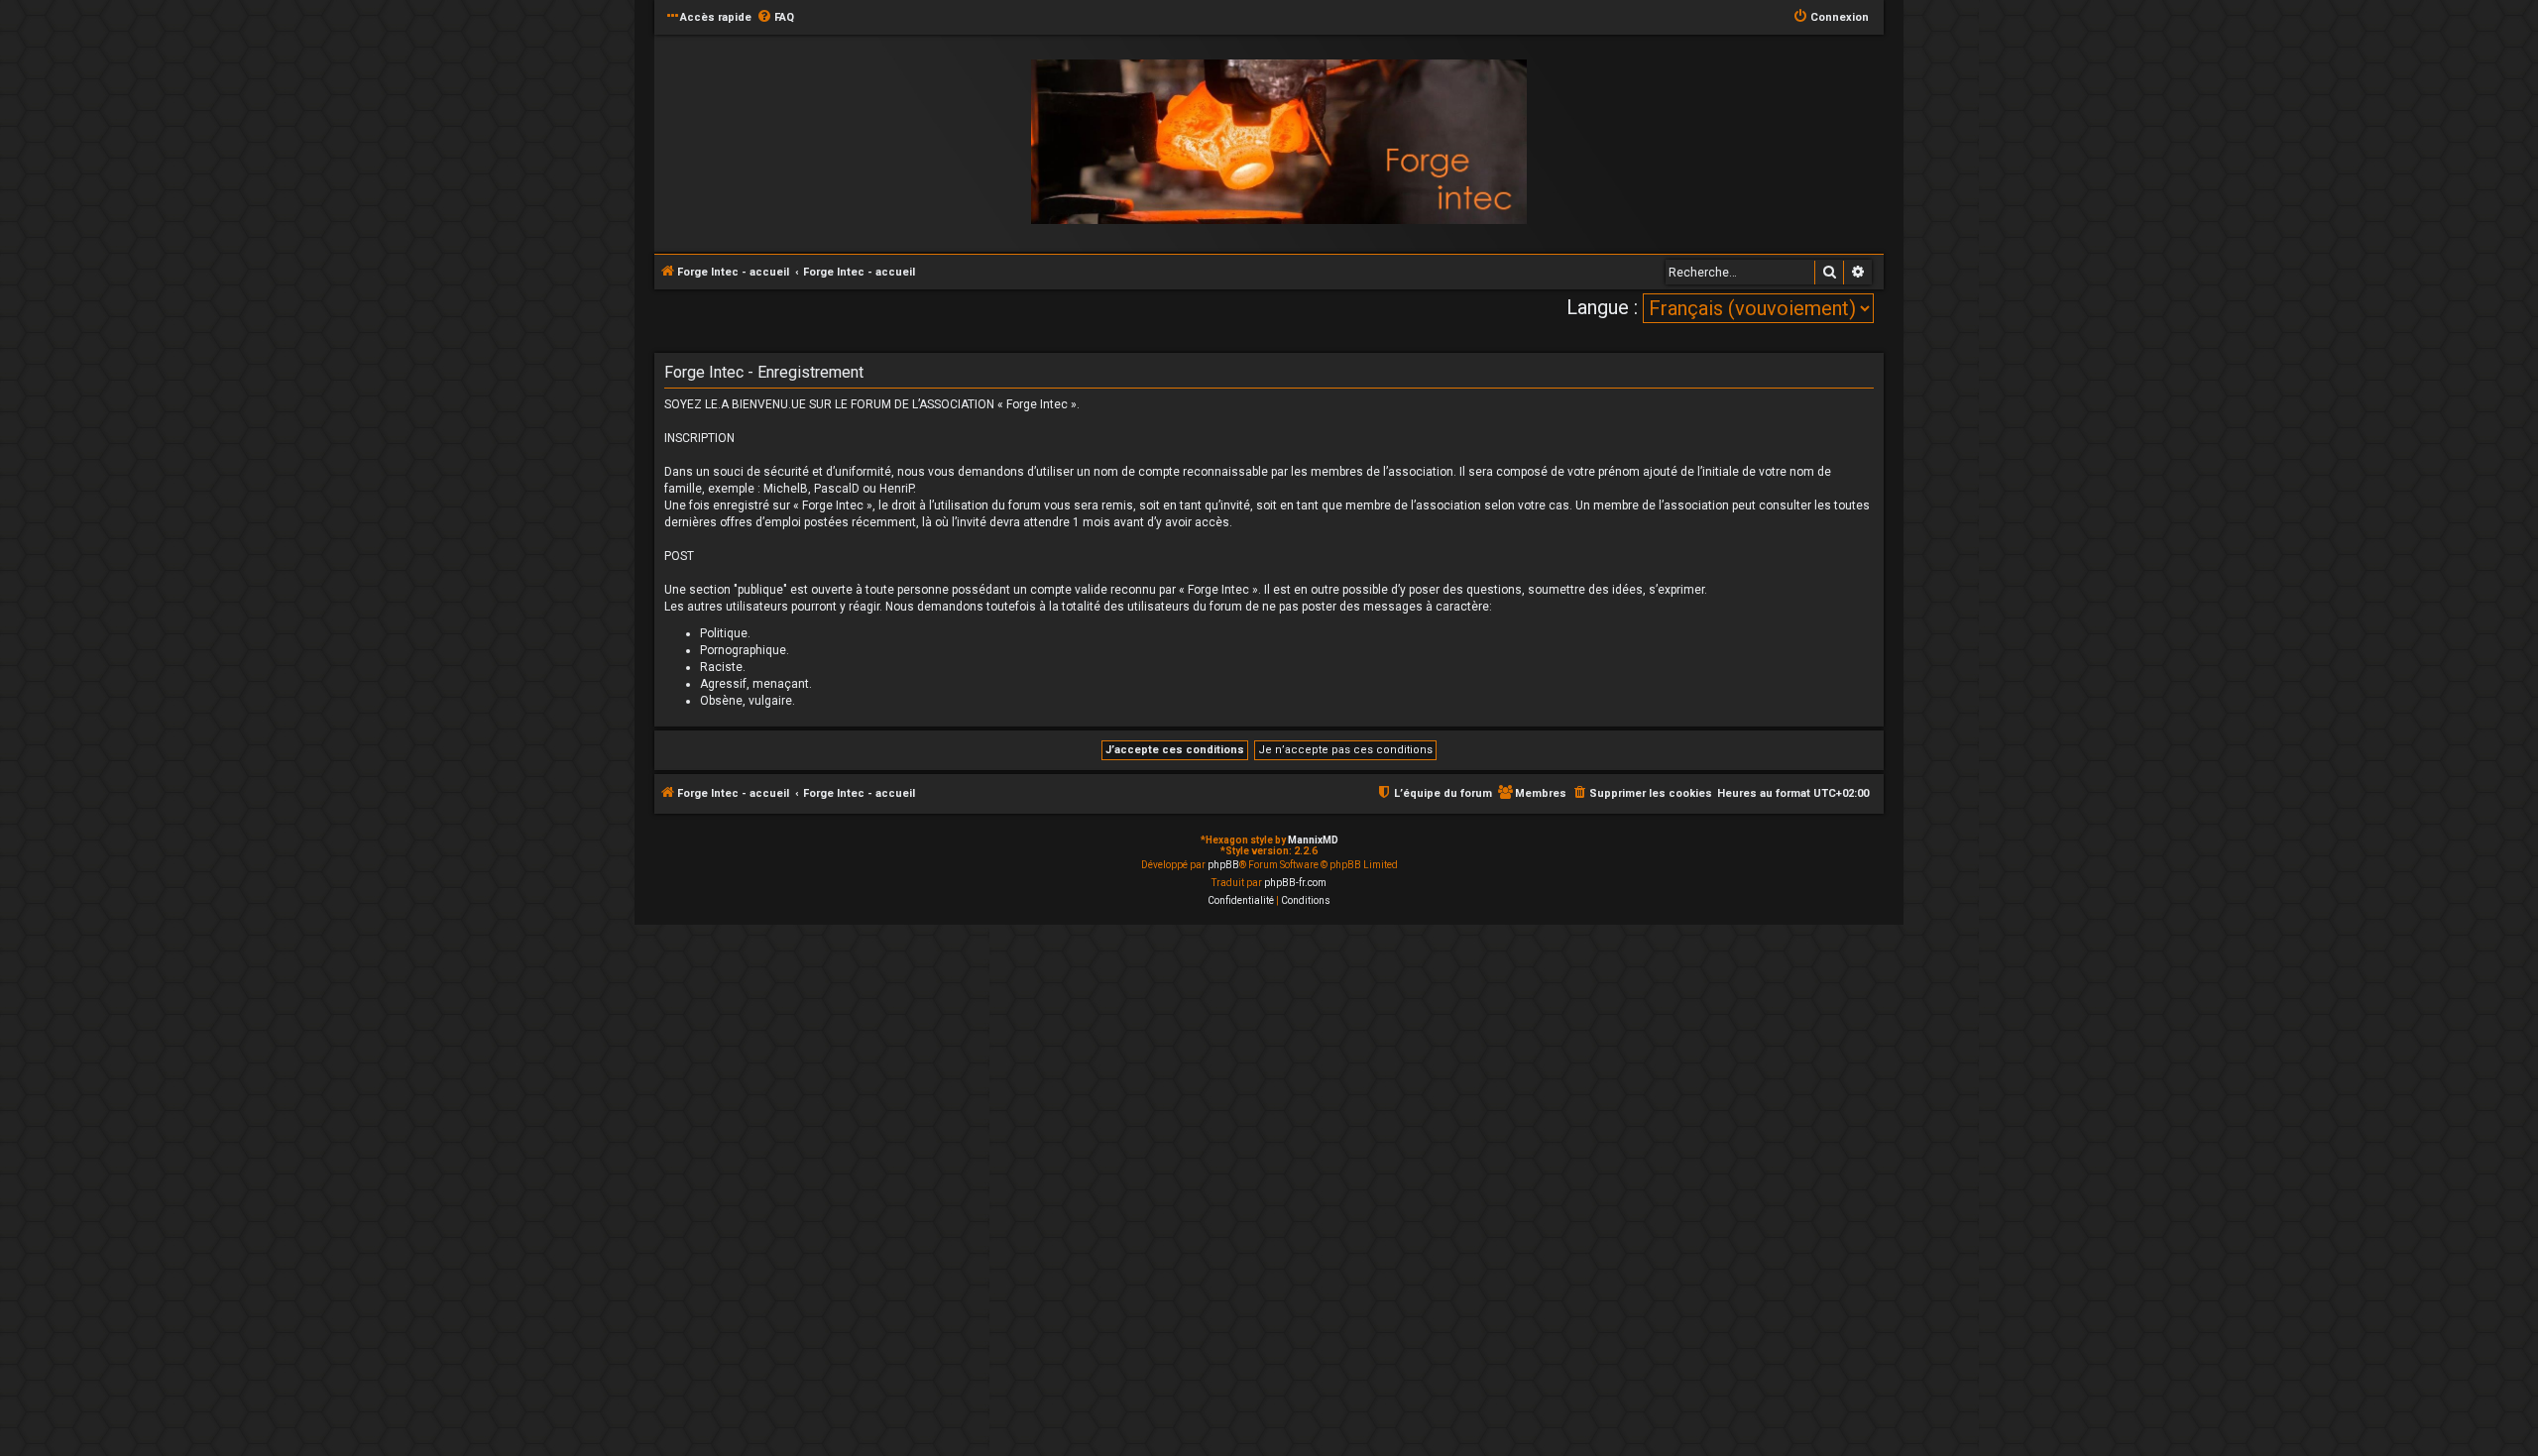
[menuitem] (775, 18)
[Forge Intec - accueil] (1279, 142)
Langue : (1602, 307)
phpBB (1223, 865)
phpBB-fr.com (1295, 883)
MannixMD (1313, 840)
